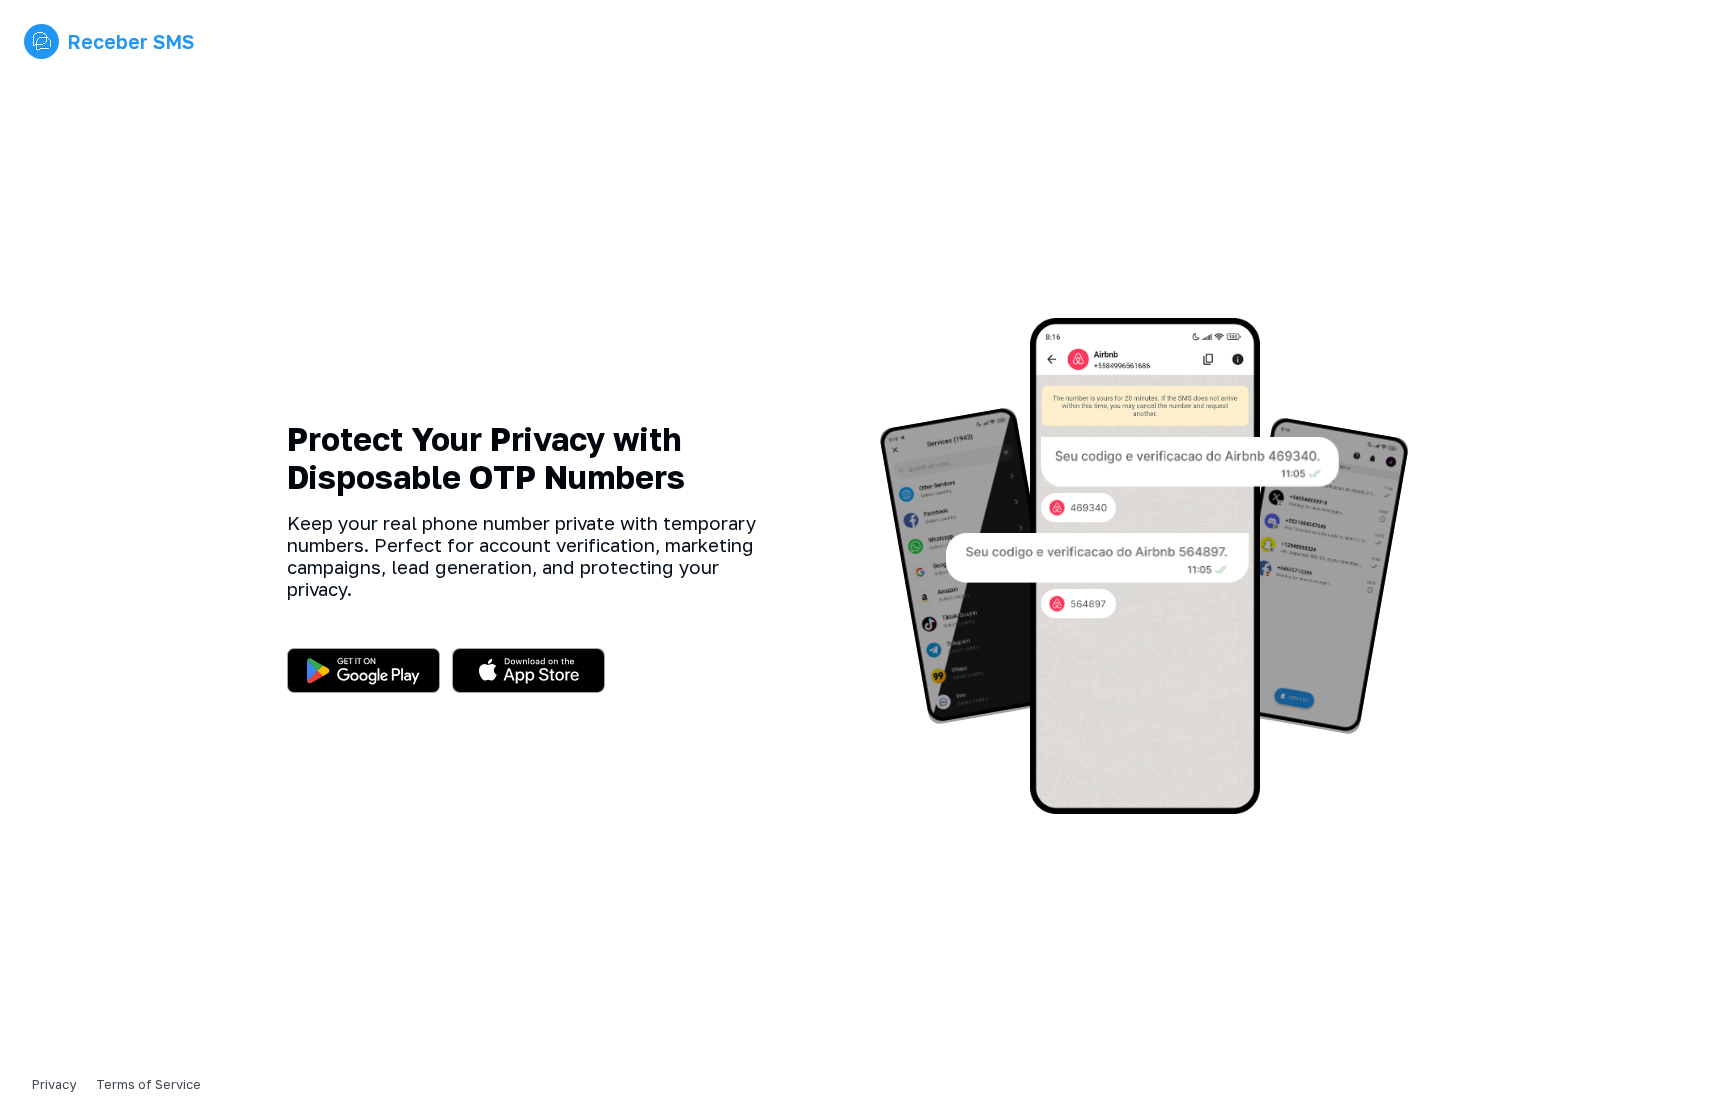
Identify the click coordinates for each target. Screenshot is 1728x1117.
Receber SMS (130, 41)
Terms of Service (148, 1084)
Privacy (54, 1084)
